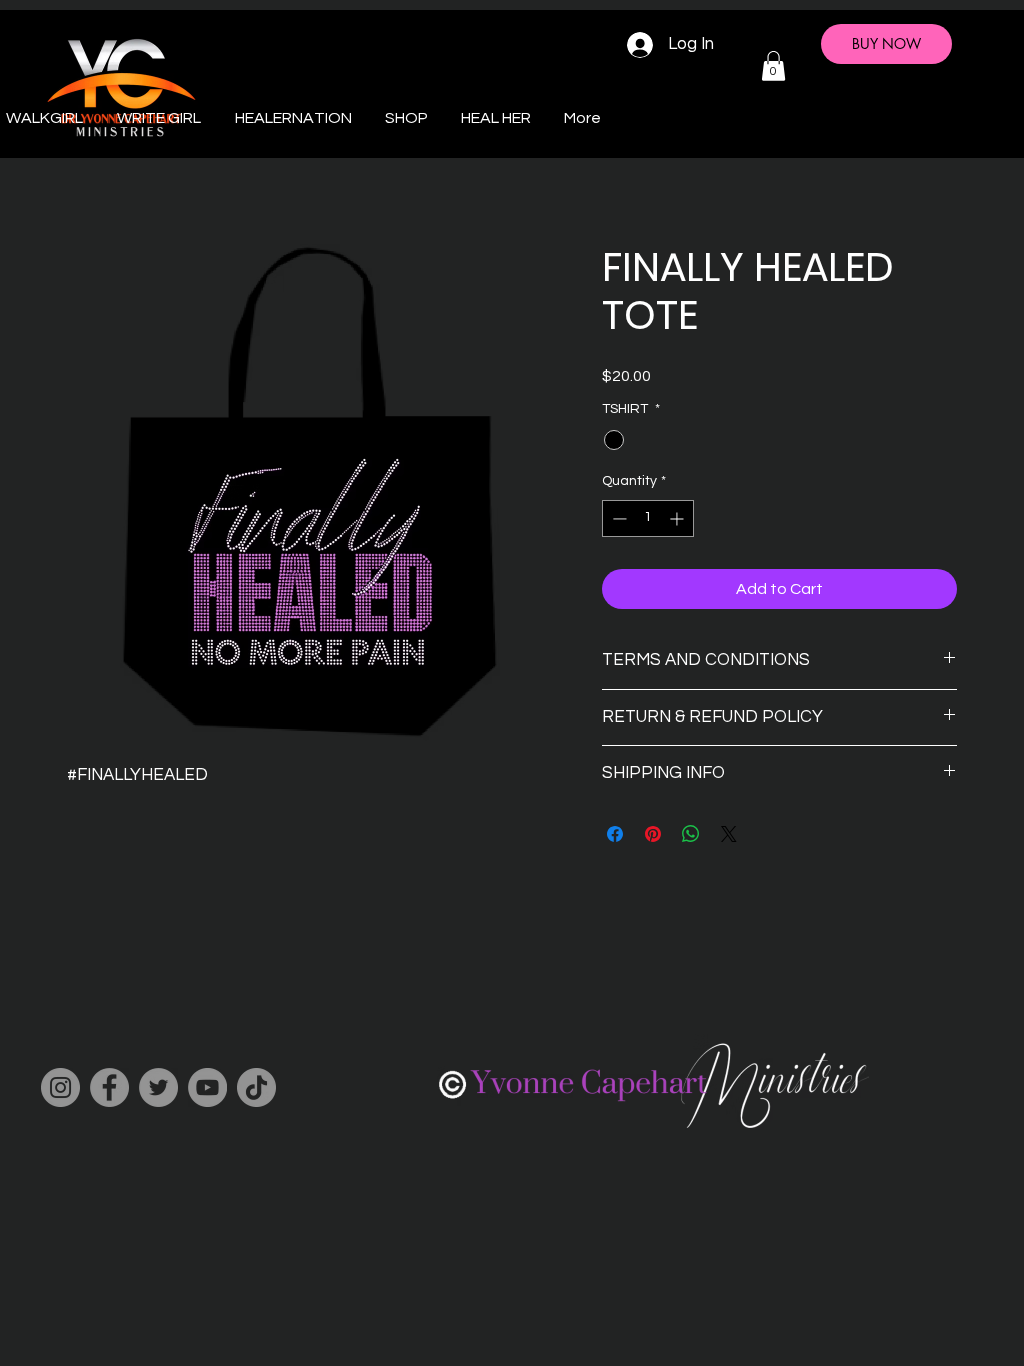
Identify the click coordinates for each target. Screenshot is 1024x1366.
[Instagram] (60, 1087)
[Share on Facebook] (615, 834)
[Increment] (678, 518)
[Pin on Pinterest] (653, 834)
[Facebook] (109, 1087)
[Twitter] (158, 1087)
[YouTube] (207, 1087)
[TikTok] (256, 1087)
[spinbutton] (648, 518)
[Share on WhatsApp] (691, 834)
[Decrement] (617, 518)
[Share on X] (729, 834)
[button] (773, 66)
